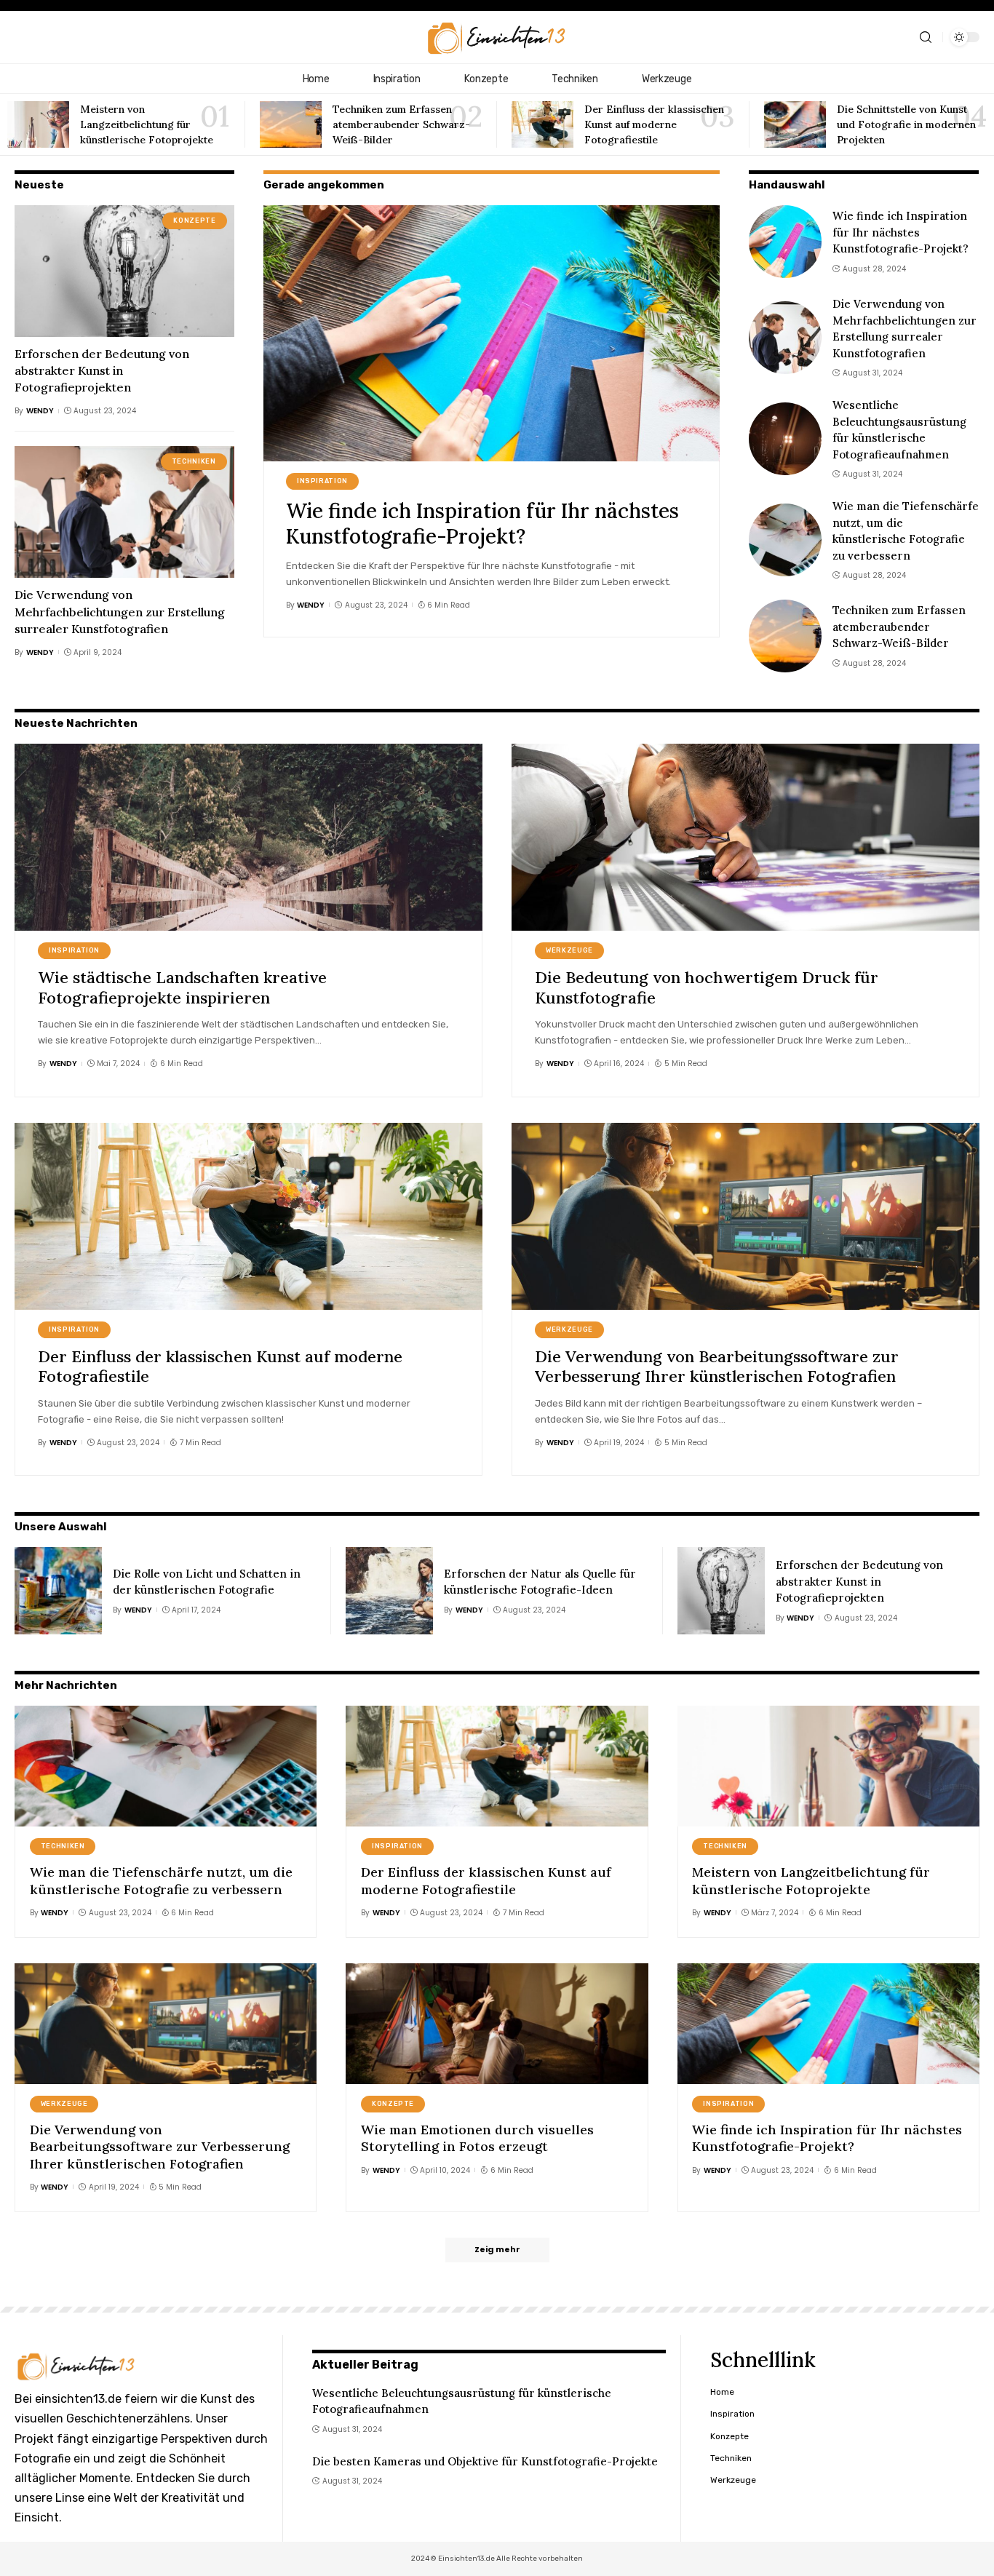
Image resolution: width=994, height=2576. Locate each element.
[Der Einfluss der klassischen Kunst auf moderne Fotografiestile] (542, 124)
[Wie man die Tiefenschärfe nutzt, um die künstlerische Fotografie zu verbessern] (785, 540)
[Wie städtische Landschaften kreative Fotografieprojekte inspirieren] (249, 837)
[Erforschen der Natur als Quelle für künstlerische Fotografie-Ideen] (389, 1591)
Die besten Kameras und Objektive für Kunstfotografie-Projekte (485, 2461)
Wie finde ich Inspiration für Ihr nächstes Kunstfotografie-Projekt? (482, 524)
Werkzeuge (569, 950)
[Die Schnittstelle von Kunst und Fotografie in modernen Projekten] (795, 124)
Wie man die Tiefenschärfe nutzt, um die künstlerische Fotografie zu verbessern (161, 1880)
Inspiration (322, 481)
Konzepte (194, 220)
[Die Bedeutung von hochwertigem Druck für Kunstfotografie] (745, 837)
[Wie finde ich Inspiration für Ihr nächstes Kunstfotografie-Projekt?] (492, 333)
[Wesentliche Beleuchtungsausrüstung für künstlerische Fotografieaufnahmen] (785, 439)
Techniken (194, 461)
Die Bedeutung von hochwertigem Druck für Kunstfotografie (707, 987)
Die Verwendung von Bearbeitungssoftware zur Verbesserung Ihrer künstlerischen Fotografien (717, 1367)
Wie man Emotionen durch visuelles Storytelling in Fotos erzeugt (477, 2138)
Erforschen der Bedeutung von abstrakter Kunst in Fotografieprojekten (102, 370)
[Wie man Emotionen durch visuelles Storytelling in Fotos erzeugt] (497, 2024)
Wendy (40, 411)
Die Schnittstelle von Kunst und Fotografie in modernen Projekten (906, 124)
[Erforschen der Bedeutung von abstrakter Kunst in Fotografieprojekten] (124, 271)
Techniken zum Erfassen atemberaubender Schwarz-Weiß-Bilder (401, 124)
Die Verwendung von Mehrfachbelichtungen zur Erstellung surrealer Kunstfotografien (120, 611)
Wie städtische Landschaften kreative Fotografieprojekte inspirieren (182, 987)
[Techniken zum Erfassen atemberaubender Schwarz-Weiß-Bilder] (291, 124)
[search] (926, 37)
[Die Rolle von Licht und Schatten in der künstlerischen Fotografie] (58, 1591)
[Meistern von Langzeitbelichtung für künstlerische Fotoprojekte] (38, 124)
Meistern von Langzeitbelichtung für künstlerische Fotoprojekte (147, 124)
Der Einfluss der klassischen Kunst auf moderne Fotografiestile (654, 124)
